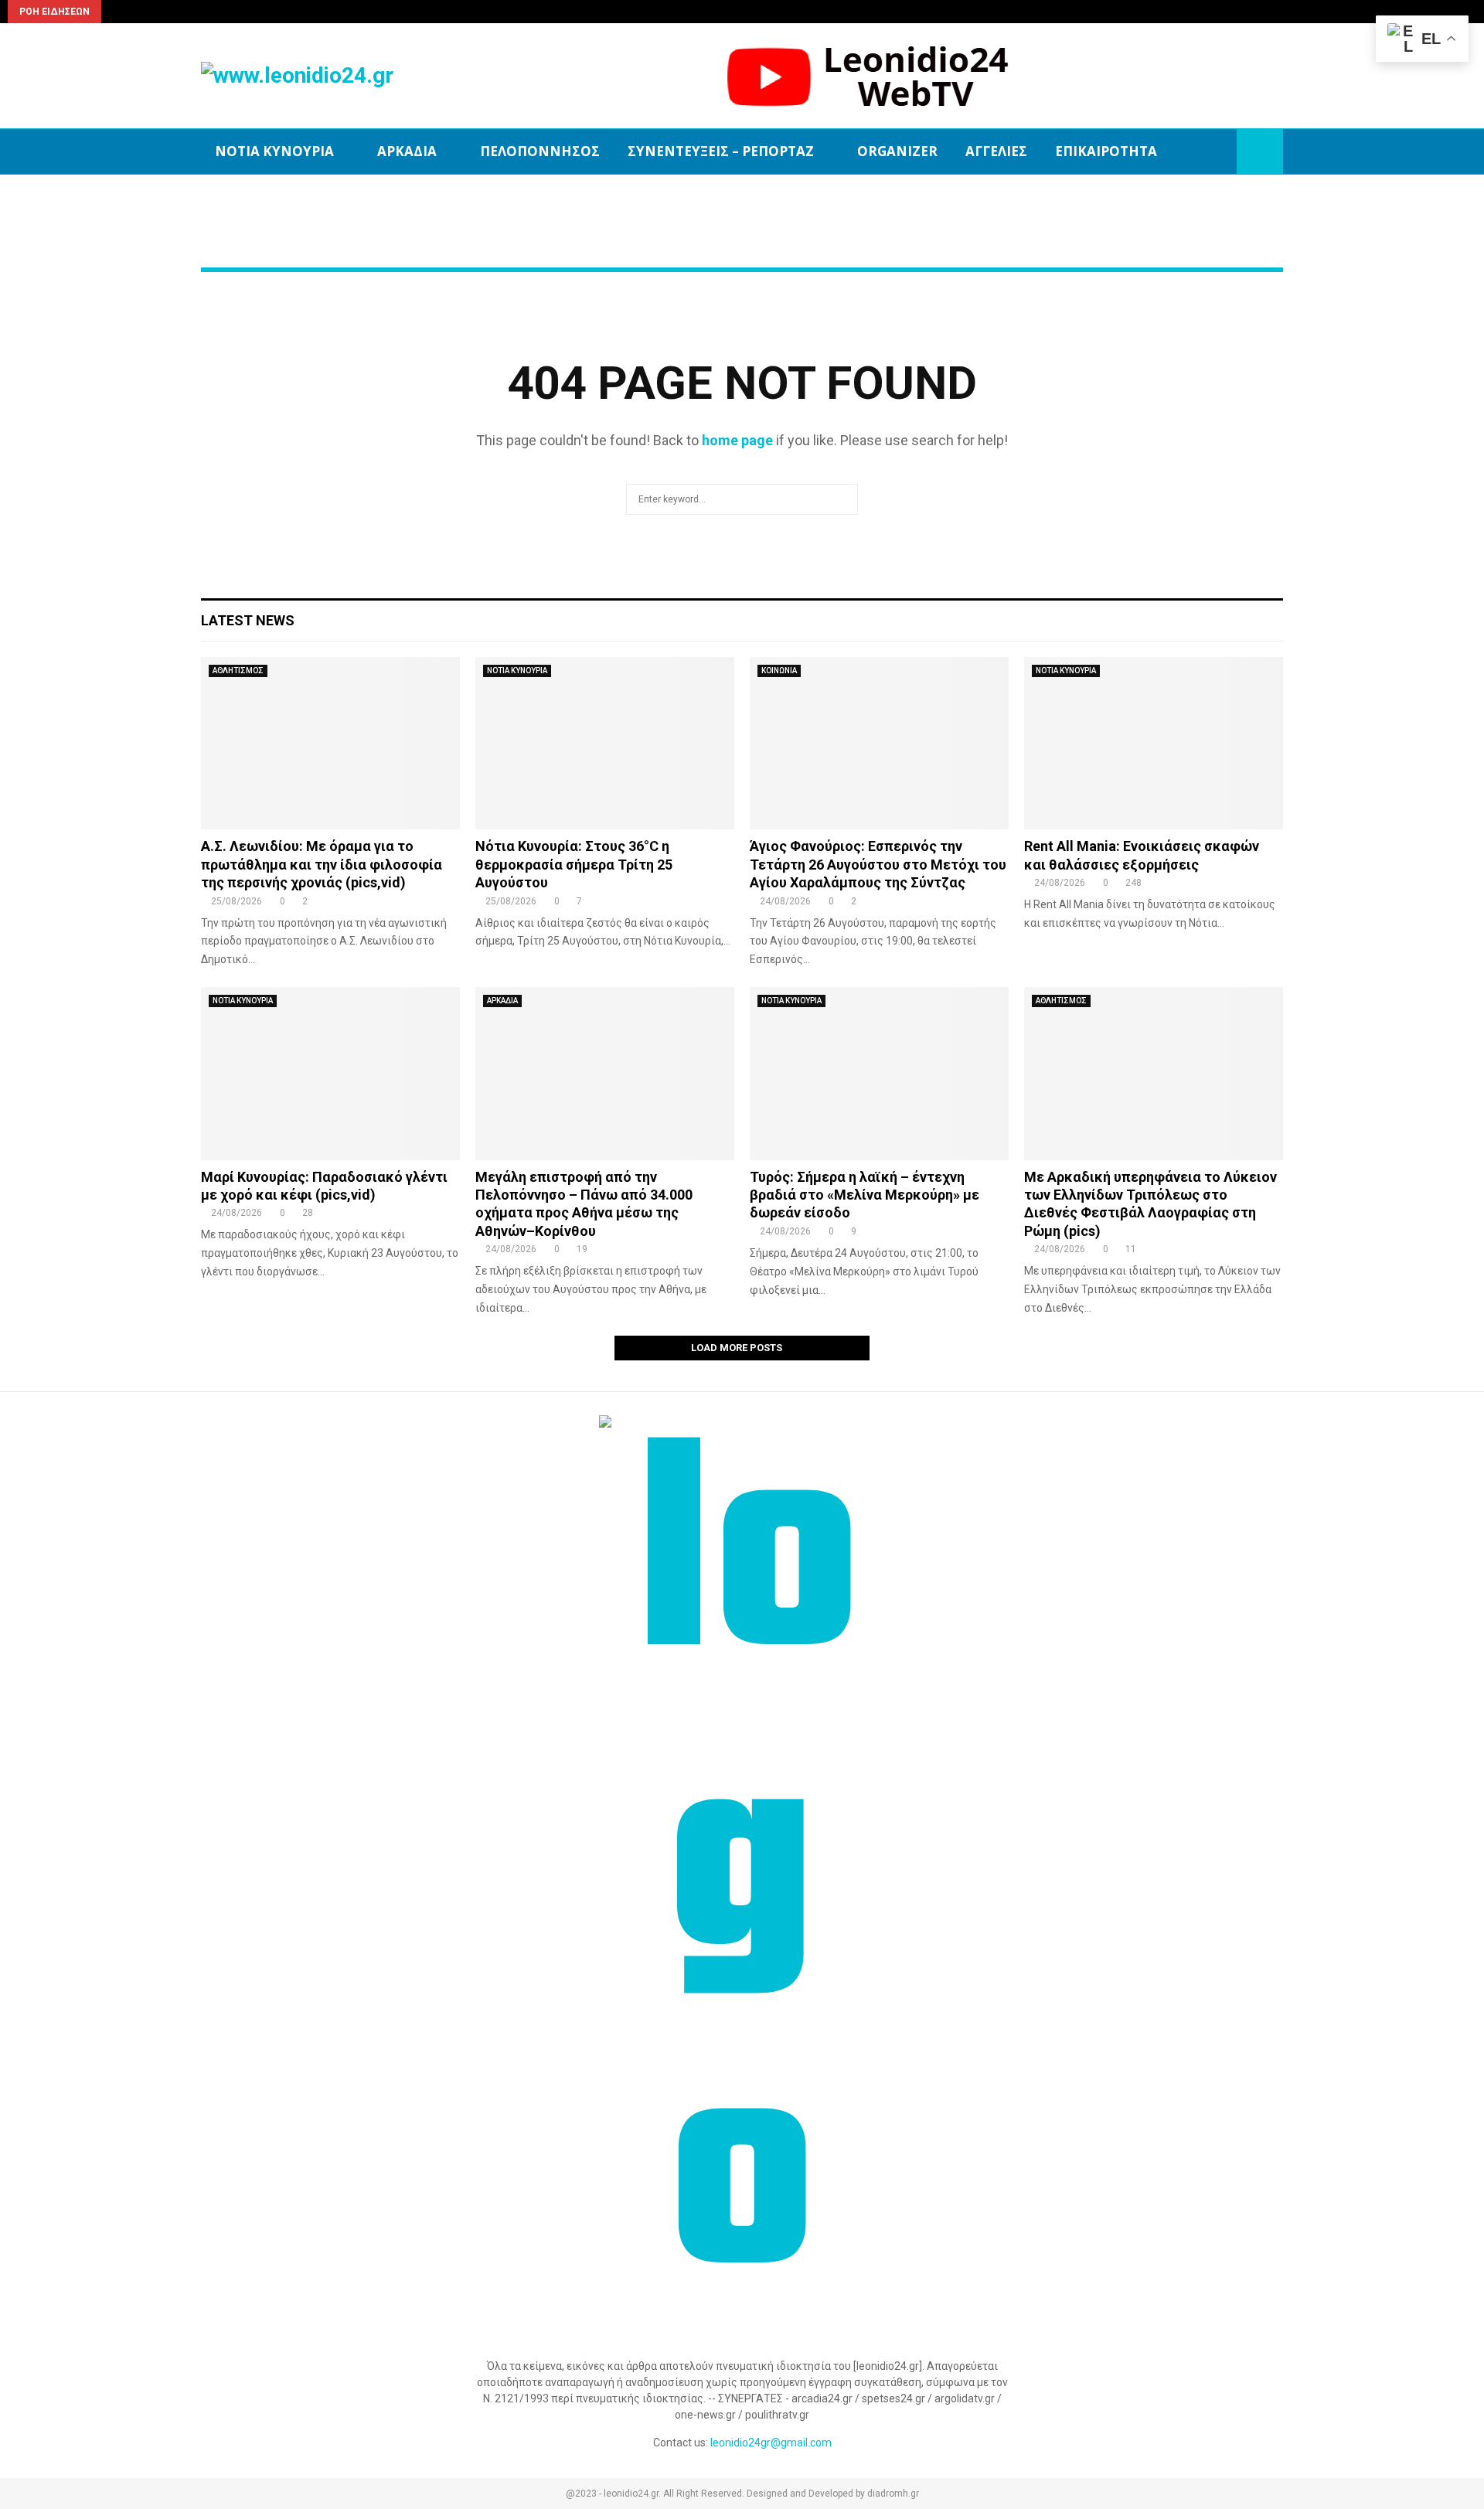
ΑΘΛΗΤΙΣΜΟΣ (238, 671)
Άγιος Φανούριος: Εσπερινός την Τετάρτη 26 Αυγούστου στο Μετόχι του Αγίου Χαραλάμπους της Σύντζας (878, 864)
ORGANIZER (897, 151)
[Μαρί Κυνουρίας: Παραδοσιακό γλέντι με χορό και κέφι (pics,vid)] (330, 1073)
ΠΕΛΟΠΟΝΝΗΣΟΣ (540, 151)
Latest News (248, 620)
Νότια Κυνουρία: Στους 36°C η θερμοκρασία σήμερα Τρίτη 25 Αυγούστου (574, 864)
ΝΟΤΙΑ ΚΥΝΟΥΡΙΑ (274, 151)
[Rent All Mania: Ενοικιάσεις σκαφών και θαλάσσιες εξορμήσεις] (1154, 743)
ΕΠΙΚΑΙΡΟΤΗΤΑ (1106, 151)
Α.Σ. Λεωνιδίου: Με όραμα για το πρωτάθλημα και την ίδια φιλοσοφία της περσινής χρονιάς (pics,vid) (322, 864)
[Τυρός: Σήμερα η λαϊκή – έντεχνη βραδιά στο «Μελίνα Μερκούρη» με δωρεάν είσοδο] (879, 1073)
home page (737, 440)
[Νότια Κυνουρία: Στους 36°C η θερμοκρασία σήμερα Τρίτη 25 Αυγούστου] (605, 743)
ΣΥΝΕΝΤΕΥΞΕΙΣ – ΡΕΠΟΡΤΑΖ (721, 151)
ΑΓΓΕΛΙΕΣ (996, 151)
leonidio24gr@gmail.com (771, 2443)
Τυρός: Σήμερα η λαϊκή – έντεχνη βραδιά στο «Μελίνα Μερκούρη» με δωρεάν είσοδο (865, 1195)
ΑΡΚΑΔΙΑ (407, 151)
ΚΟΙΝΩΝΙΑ (779, 671)
